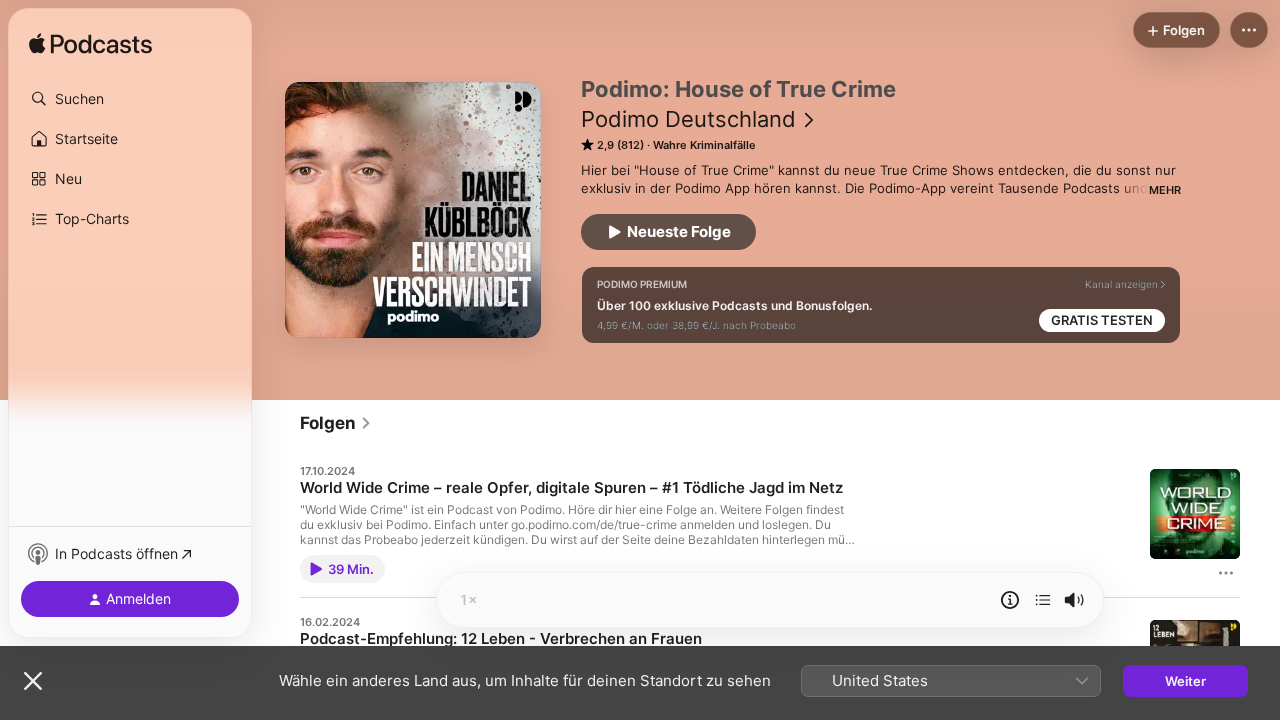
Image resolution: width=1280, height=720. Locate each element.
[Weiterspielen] (1043, 600)
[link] (336, 423)
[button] (130, 99)
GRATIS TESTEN (1102, 320)
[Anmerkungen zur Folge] (1010, 600)
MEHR (1165, 190)
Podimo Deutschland (688, 119)
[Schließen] (33, 681)
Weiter (1185, 681)
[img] (90, 45)
